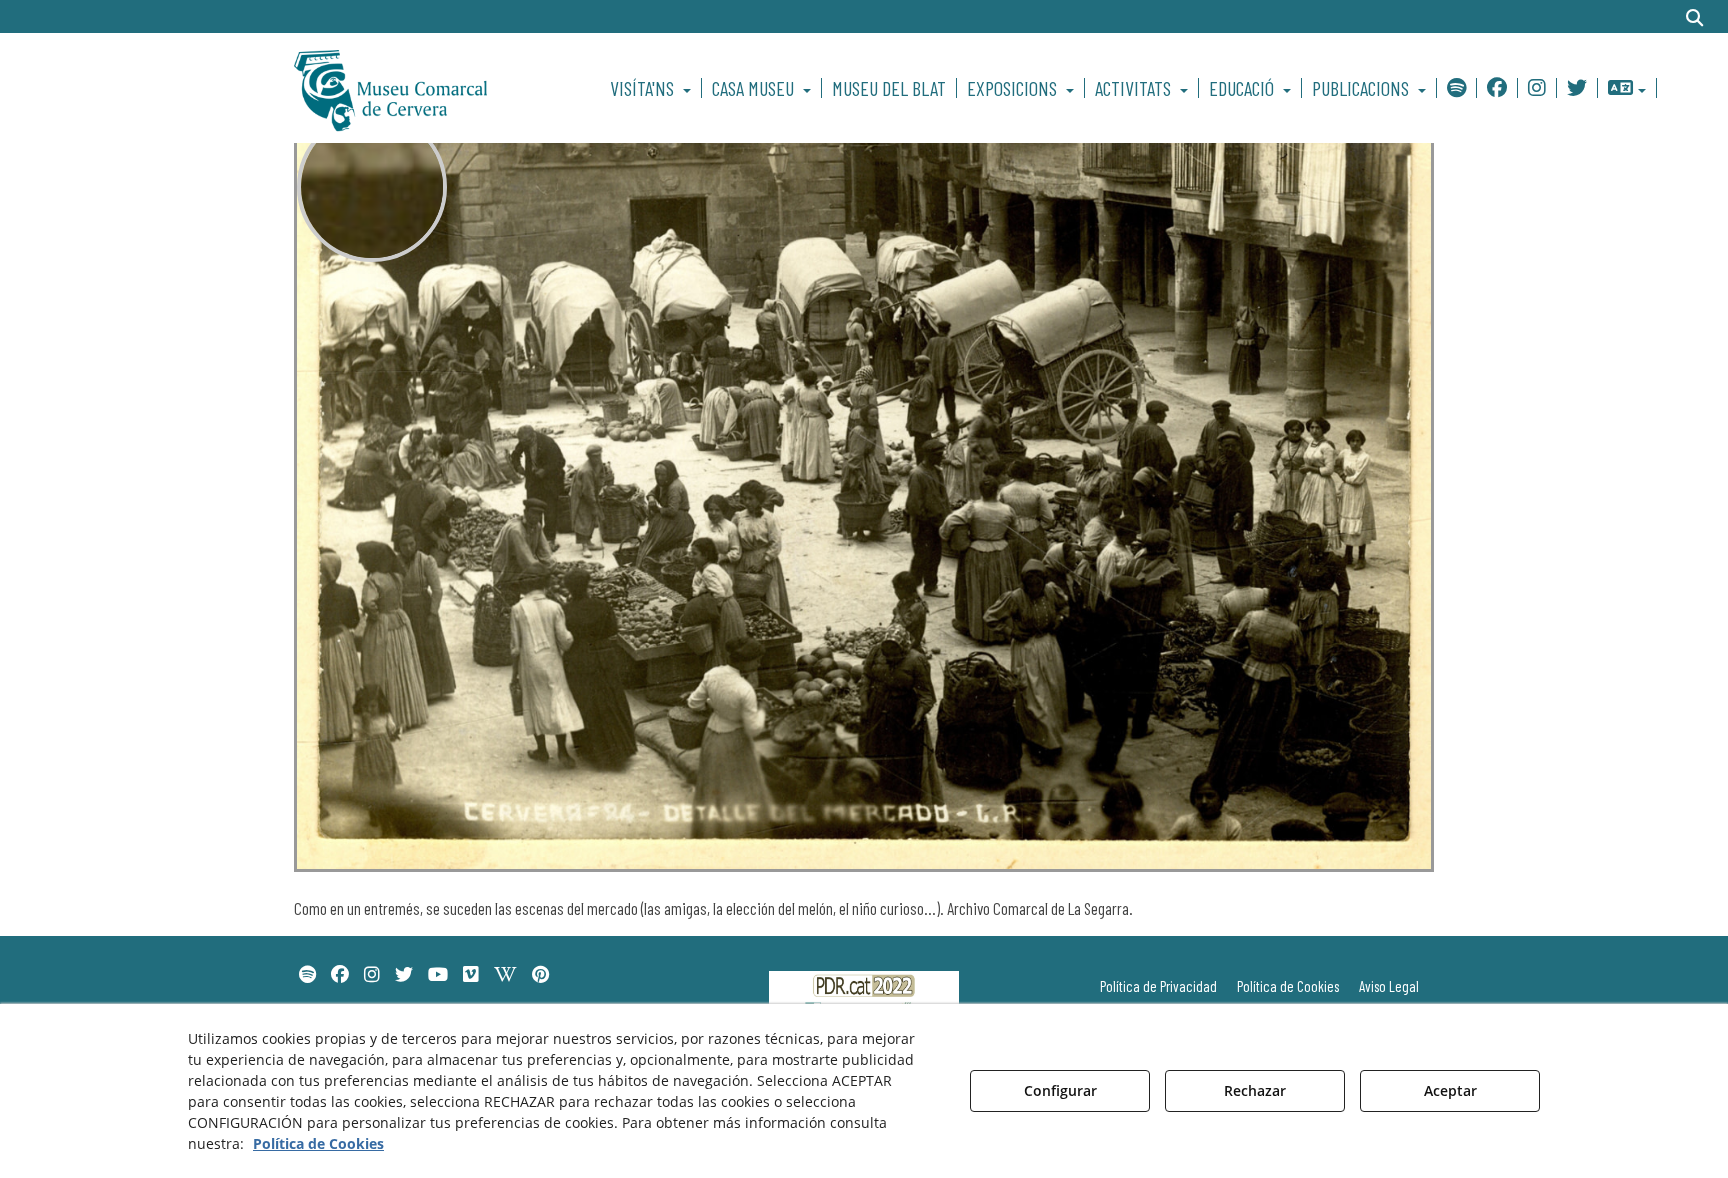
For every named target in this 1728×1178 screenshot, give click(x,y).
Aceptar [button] (1450, 1090)
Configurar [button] (1060, 1090)
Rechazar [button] (1255, 1090)
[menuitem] (653, 88)
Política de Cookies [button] (318, 1143)
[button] (425, 88)
